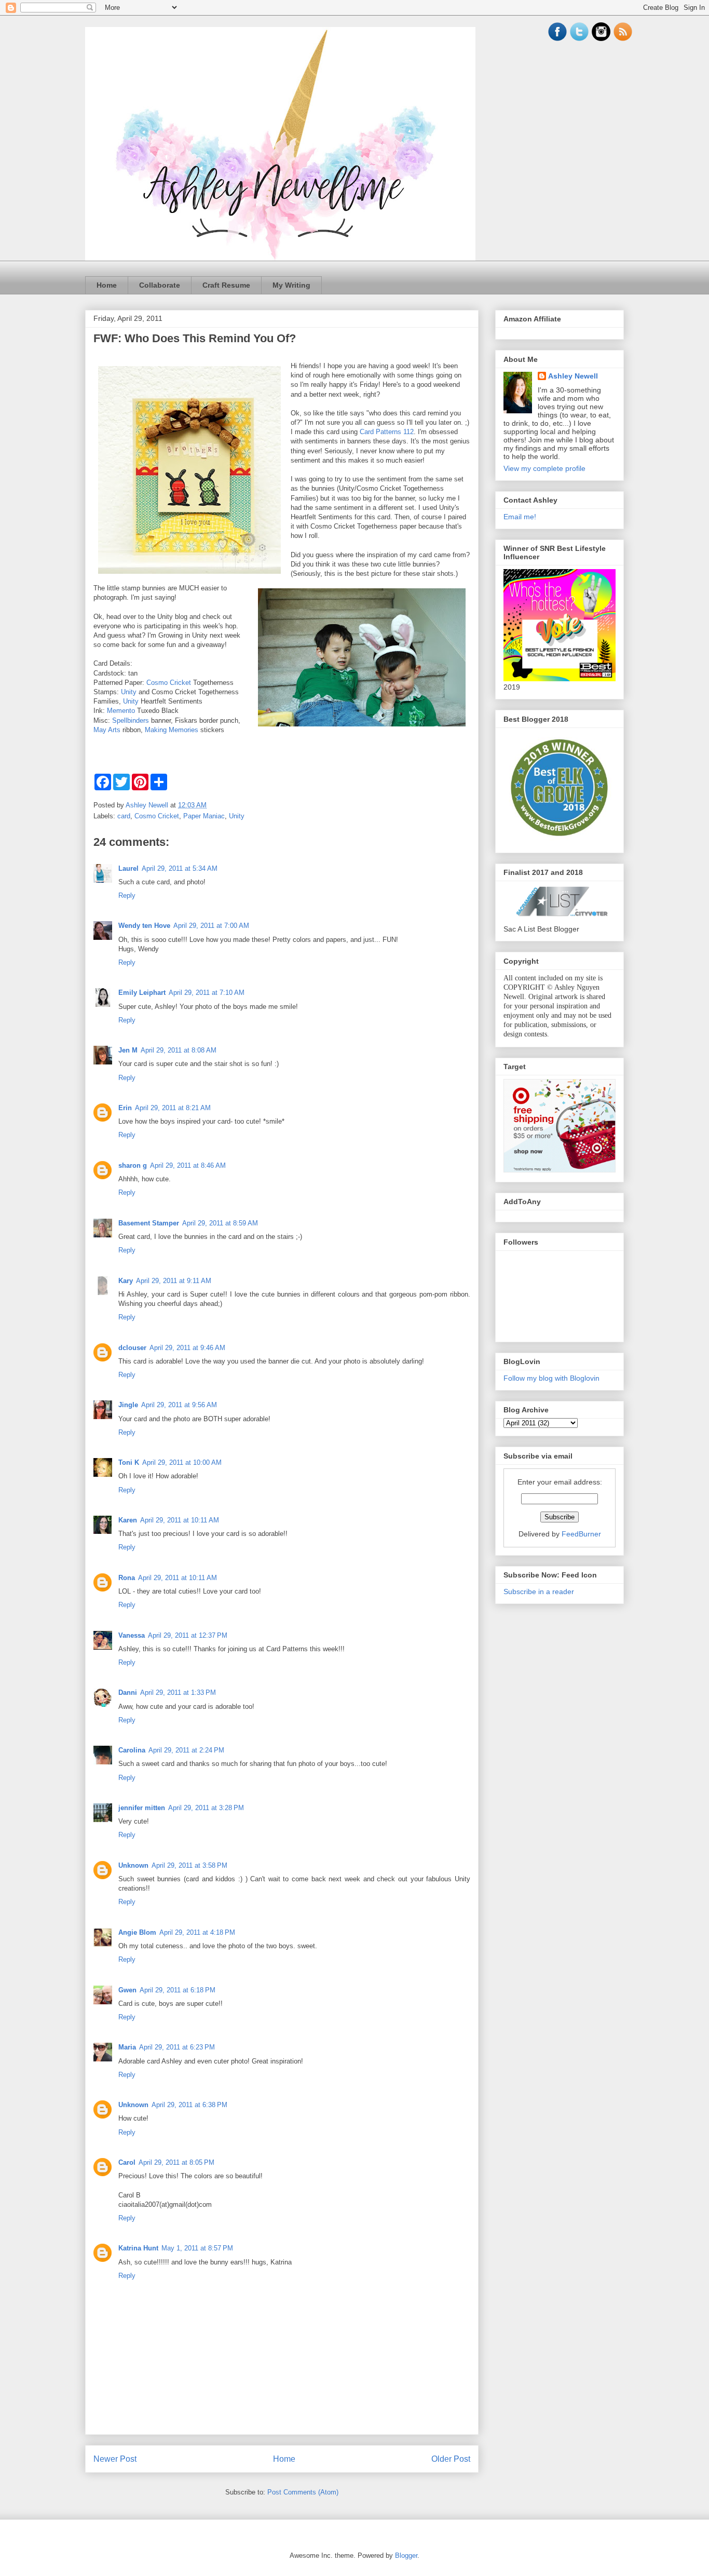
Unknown (133, 1865)
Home (107, 285)
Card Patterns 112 (387, 432)
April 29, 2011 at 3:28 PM (206, 1808)
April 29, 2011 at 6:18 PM (178, 1990)
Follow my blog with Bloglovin (551, 1378)
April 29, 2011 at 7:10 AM (207, 993)
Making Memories (172, 730)
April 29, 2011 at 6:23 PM (177, 2047)
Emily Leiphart (142, 993)
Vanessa (132, 1635)
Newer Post (115, 2459)
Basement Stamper (149, 1223)
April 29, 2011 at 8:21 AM (173, 1108)
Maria (127, 2047)
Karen (128, 1520)
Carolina (132, 1750)
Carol (127, 2162)
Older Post (451, 2459)
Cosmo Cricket (169, 683)
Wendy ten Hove (144, 926)
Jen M (128, 1050)
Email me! (520, 517)
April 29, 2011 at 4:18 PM (197, 1932)
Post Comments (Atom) (303, 2492)
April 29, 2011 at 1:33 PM (178, 1692)
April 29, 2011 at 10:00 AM (182, 1462)
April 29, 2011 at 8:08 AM (179, 1050)
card (124, 816)
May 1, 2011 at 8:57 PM (197, 2248)
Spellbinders (131, 720)
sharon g (133, 1165)
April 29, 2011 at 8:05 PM (176, 2162)
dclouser (132, 1348)
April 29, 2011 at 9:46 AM (187, 1348)
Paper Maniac (204, 816)
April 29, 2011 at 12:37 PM (188, 1635)
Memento (121, 711)
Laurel (128, 868)
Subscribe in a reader (539, 1592)
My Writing (291, 285)
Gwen (127, 1990)
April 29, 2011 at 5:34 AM (180, 868)
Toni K (129, 1462)
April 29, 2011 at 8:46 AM (188, 1165)
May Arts (107, 730)
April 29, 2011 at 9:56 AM (179, 1405)
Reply (127, 895)
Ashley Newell (573, 376)
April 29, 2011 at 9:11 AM (174, 1281)
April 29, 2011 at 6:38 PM (189, 2105)
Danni (128, 1692)
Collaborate (160, 285)
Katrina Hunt (138, 2248)
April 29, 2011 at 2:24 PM (186, 1750)
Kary (126, 1281)
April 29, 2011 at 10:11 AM (180, 1520)
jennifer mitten (142, 1808)
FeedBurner (581, 1534)
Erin (125, 1108)
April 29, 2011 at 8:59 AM (220, 1223)
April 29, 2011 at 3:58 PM (189, 1865)
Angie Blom (137, 1932)
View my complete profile (544, 468)
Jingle (128, 1405)
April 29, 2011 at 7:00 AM (211, 926)
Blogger (406, 2555)
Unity (129, 692)
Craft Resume (226, 285)
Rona (127, 1578)
